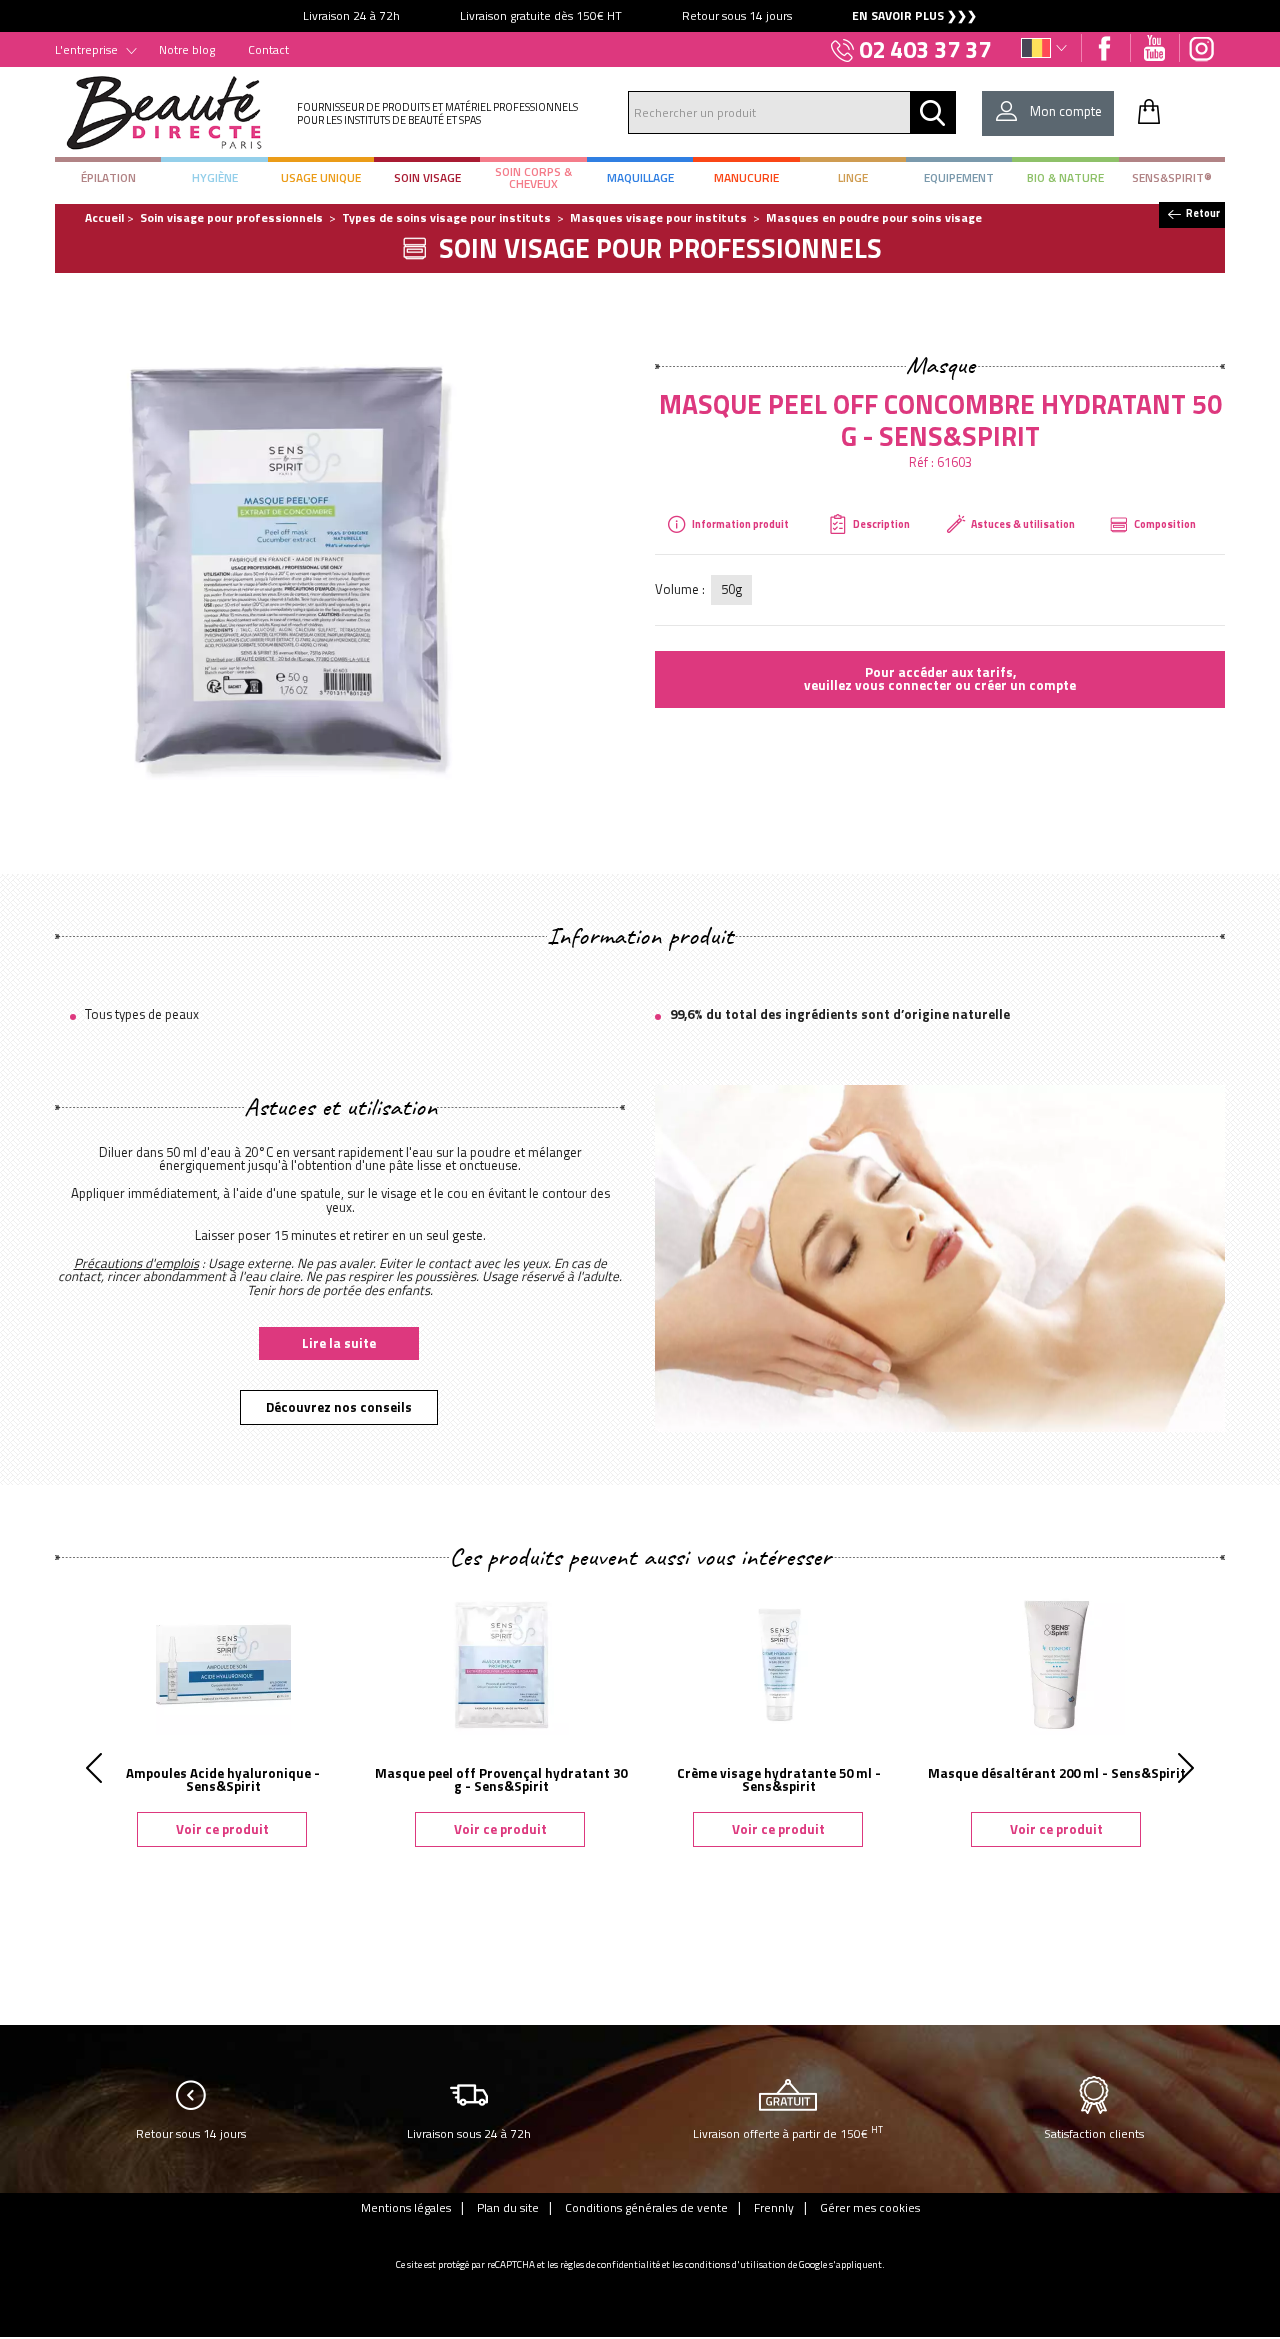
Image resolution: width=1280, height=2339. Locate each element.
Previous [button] (94, 1768)
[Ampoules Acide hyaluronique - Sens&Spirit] (223, 1664)
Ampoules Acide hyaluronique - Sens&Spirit (223, 1779)
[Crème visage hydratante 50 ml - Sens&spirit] (779, 1664)
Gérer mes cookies (870, 2207)
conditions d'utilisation (735, 2264)
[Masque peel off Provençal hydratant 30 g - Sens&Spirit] (501, 1664)
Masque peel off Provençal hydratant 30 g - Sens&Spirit (501, 1779)
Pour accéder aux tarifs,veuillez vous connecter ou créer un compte (940, 678)
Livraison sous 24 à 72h (469, 2133)
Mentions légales (406, 2207)
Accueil (104, 217)
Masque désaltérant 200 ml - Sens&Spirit (1057, 1773)
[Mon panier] (1149, 111)
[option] (640, 16)
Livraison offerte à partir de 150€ (788, 2132)
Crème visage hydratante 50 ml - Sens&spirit (779, 1779)
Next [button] (1186, 1768)
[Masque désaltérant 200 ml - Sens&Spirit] (1057, 1664)
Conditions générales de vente (646, 2207)
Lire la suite (339, 1343)
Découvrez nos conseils (339, 1407)
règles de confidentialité (610, 2264)
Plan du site (508, 2207)
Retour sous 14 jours (191, 2133)
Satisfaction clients (1094, 2133)
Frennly (774, 2207)
